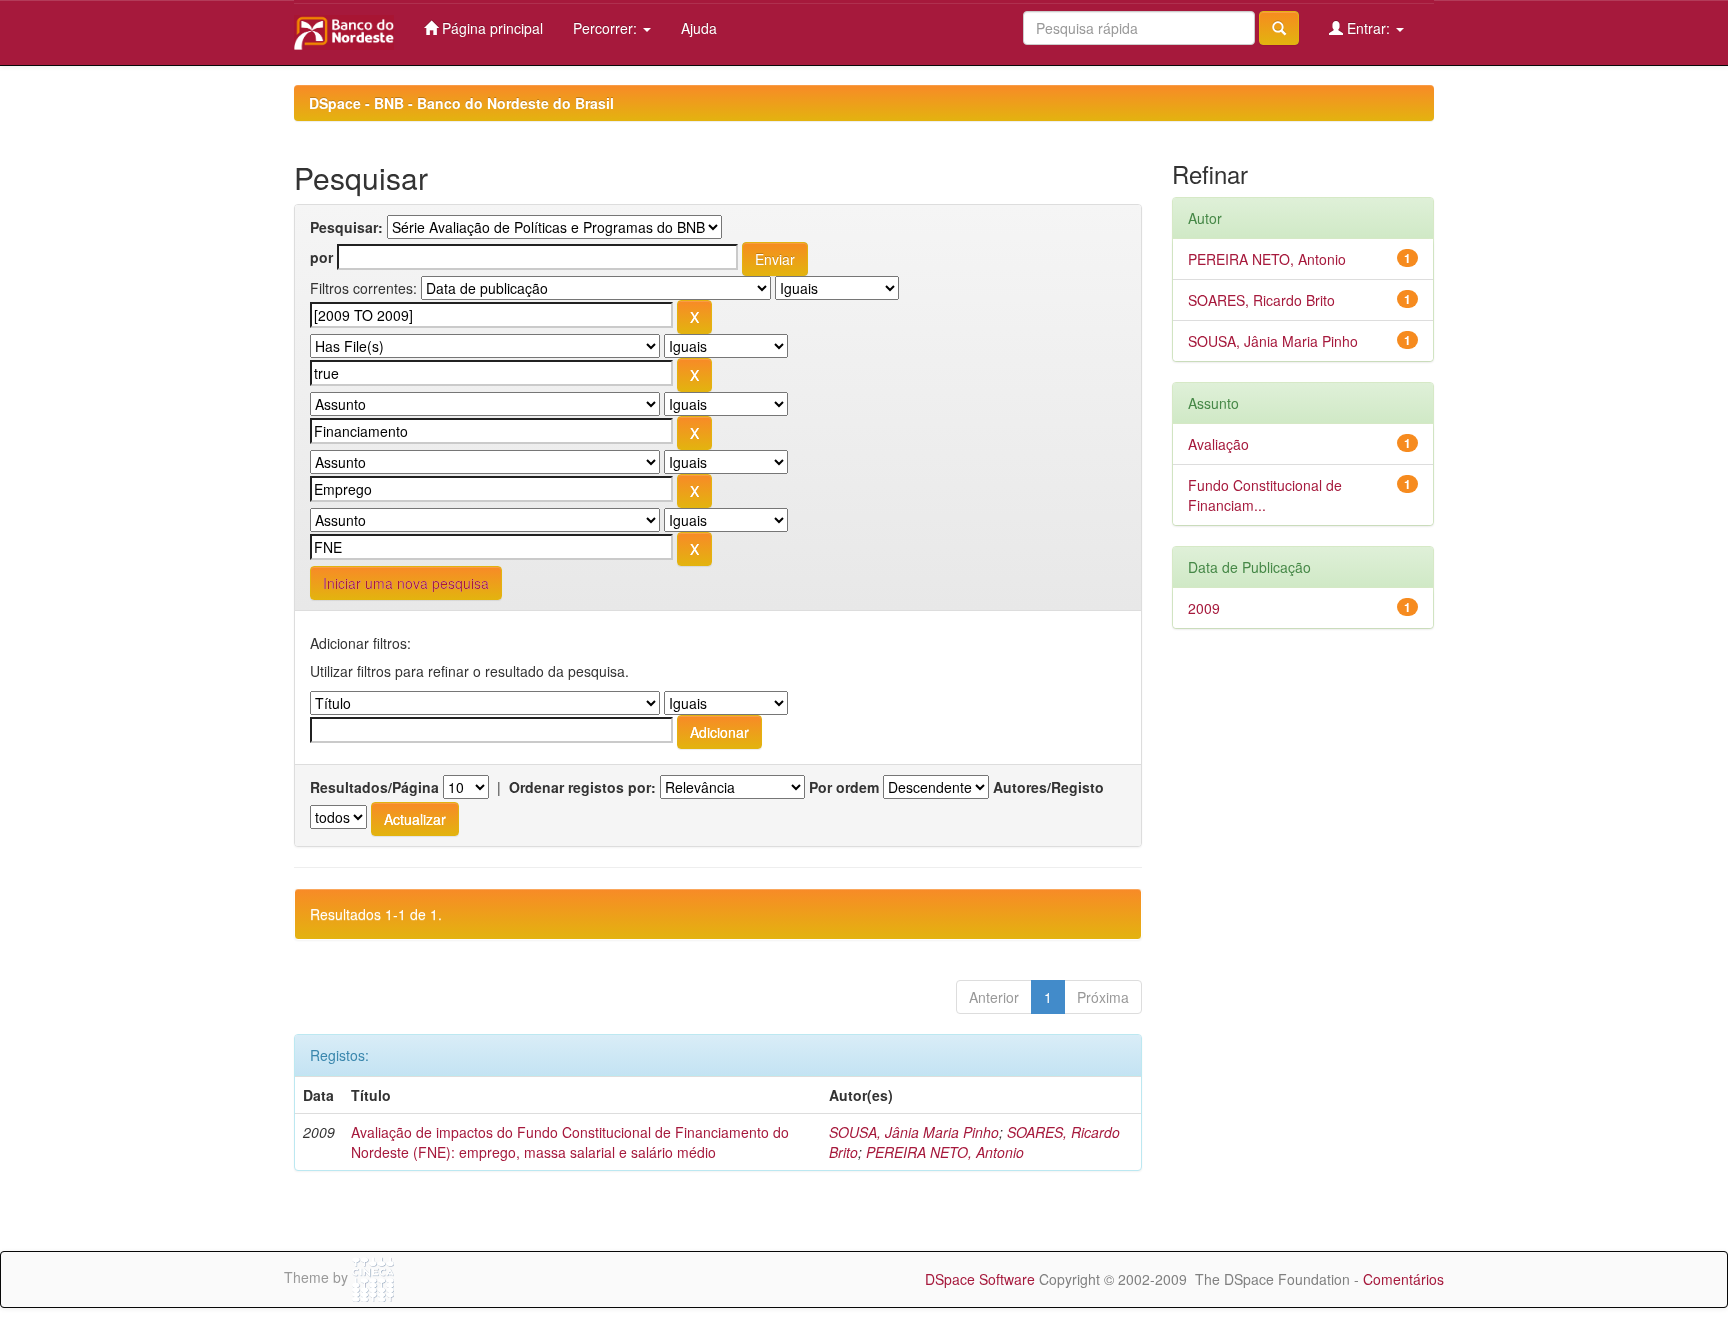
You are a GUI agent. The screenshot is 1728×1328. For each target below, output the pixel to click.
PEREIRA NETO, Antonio (945, 1152)
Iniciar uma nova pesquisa (406, 583)
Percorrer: (607, 28)
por (321, 257)
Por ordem (844, 787)
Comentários (1403, 1279)
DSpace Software (980, 1279)
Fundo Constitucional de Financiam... (1265, 495)
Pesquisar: (346, 227)
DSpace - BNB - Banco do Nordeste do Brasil (461, 103)
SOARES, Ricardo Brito (1261, 300)
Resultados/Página (374, 787)
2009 (1204, 608)
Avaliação (1218, 444)
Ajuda (699, 28)
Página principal (490, 28)
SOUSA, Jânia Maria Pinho (914, 1132)
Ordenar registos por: (582, 787)
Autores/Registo (1048, 787)
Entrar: (1368, 28)
